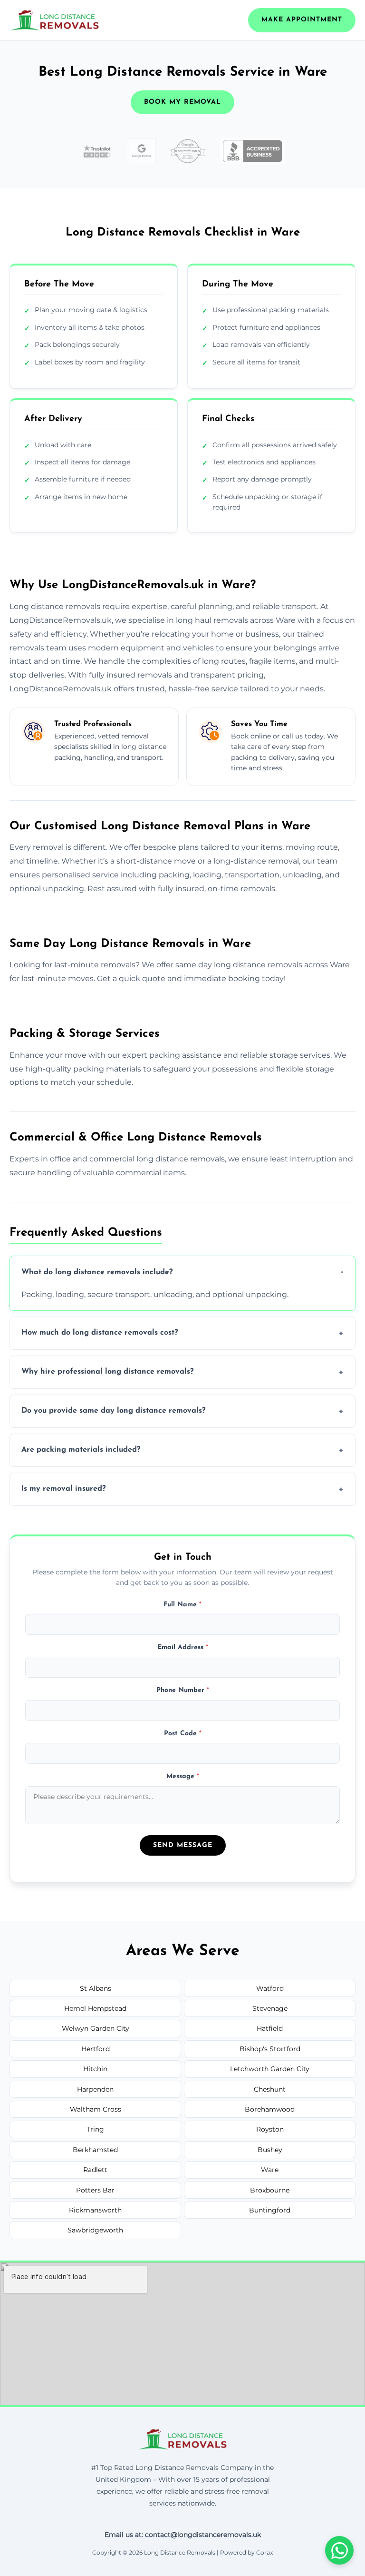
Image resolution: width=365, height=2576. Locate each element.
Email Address (183, 1647)
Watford (270, 1988)
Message (183, 1776)
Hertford (96, 2049)
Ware (270, 2170)
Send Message (183, 1845)
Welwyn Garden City (96, 2028)
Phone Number (183, 1690)
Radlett (95, 2170)
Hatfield (270, 2028)
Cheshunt (270, 2089)
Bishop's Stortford (270, 2049)
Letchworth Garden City (270, 2069)
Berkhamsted (95, 2150)
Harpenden (95, 2089)
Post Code (183, 1734)
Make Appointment (302, 20)
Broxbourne (270, 2190)
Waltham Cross (96, 2109)
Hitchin (95, 2069)
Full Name (182, 1605)
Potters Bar (95, 2190)
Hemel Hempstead (95, 2008)
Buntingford (270, 2210)
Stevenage (270, 2008)
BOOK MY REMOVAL (182, 102)
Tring (95, 2129)
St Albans (96, 1988)
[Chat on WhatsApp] (339, 2550)
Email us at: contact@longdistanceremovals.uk (183, 2535)
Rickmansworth (95, 2210)
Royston (270, 2129)
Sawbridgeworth (95, 2230)
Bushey (270, 2150)
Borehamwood (270, 2109)
